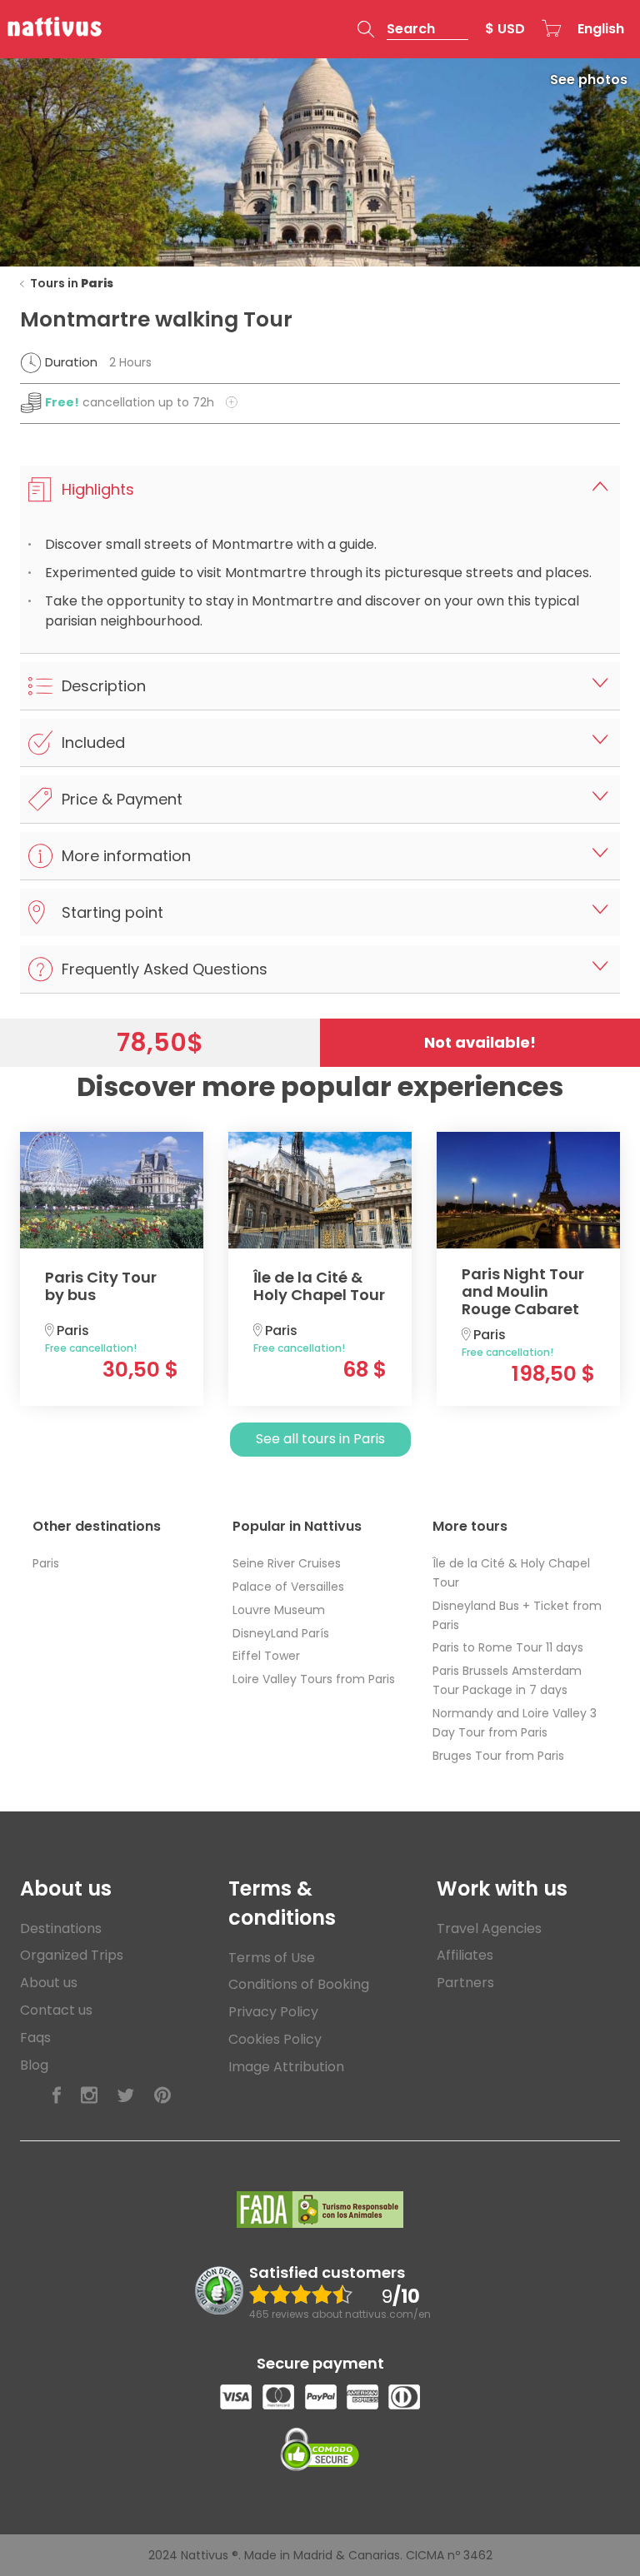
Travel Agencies (489, 1928)
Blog (34, 2065)
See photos (589, 80)
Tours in (72, 283)
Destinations (61, 1928)
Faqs (35, 2038)
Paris (46, 1563)
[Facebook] (57, 2096)
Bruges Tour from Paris (498, 1756)
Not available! (480, 1042)
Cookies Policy (275, 2039)
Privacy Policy (273, 2012)
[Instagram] (89, 2096)
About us (49, 1983)
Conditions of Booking (299, 1984)
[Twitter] (126, 2096)
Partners (465, 1983)
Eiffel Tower (266, 1656)
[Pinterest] (162, 2096)
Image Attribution (286, 2067)
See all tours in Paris (320, 1439)
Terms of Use (272, 1958)
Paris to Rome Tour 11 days (508, 1647)
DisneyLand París (281, 1633)
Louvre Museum (279, 1610)
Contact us (56, 2010)
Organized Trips (72, 1955)
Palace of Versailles (288, 1587)
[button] (413, 29)
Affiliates (465, 1955)
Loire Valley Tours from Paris (314, 1679)
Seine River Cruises (287, 1563)
